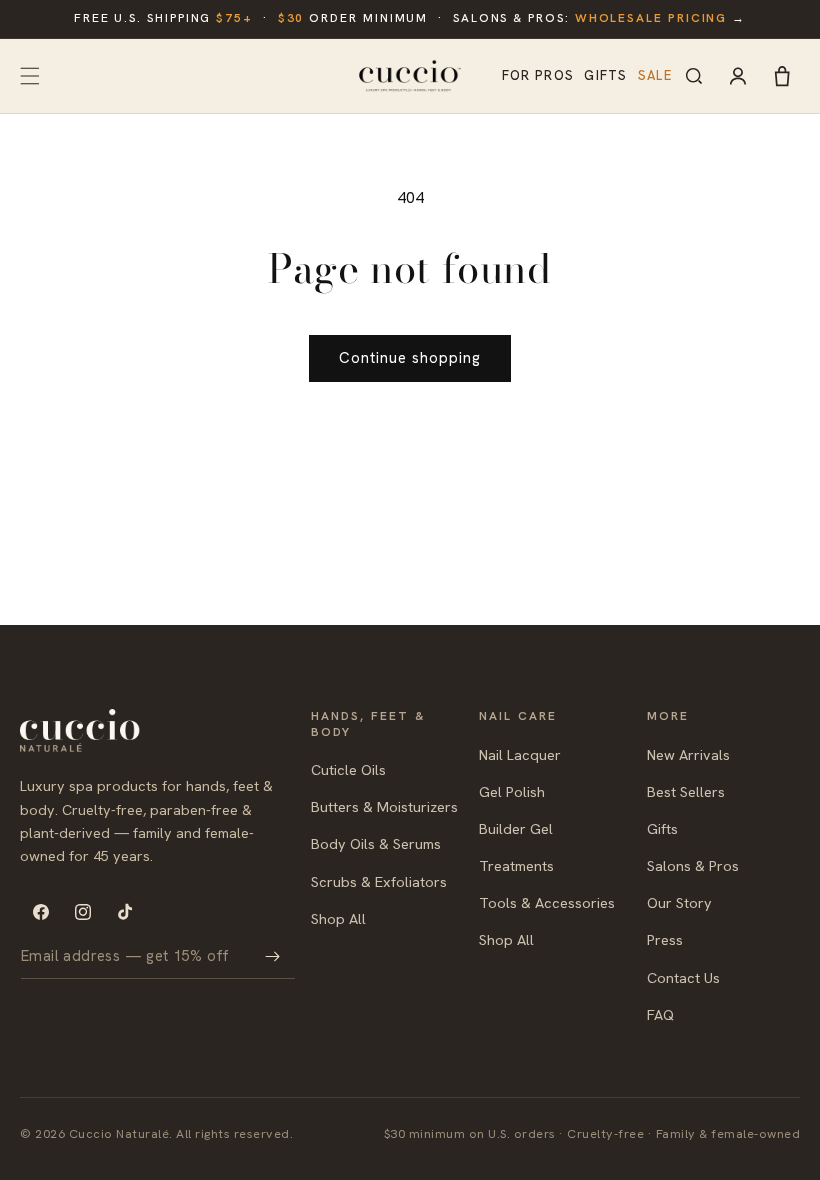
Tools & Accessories (547, 902)
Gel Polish (512, 791)
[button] (30, 76)
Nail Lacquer (520, 754)
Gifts (606, 75)
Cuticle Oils (348, 769)
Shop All (338, 918)
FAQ (660, 1014)
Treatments (516, 865)
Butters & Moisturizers (384, 806)
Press (665, 939)
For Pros (538, 75)
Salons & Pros (693, 865)
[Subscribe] (273, 956)
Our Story (679, 902)
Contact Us (683, 977)
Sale (655, 75)
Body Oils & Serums (376, 843)
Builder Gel (516, 828)
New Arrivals (688, 754)
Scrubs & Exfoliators (379, 881)
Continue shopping (410, 358)
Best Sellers (686, 791)
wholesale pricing (651, 18)
